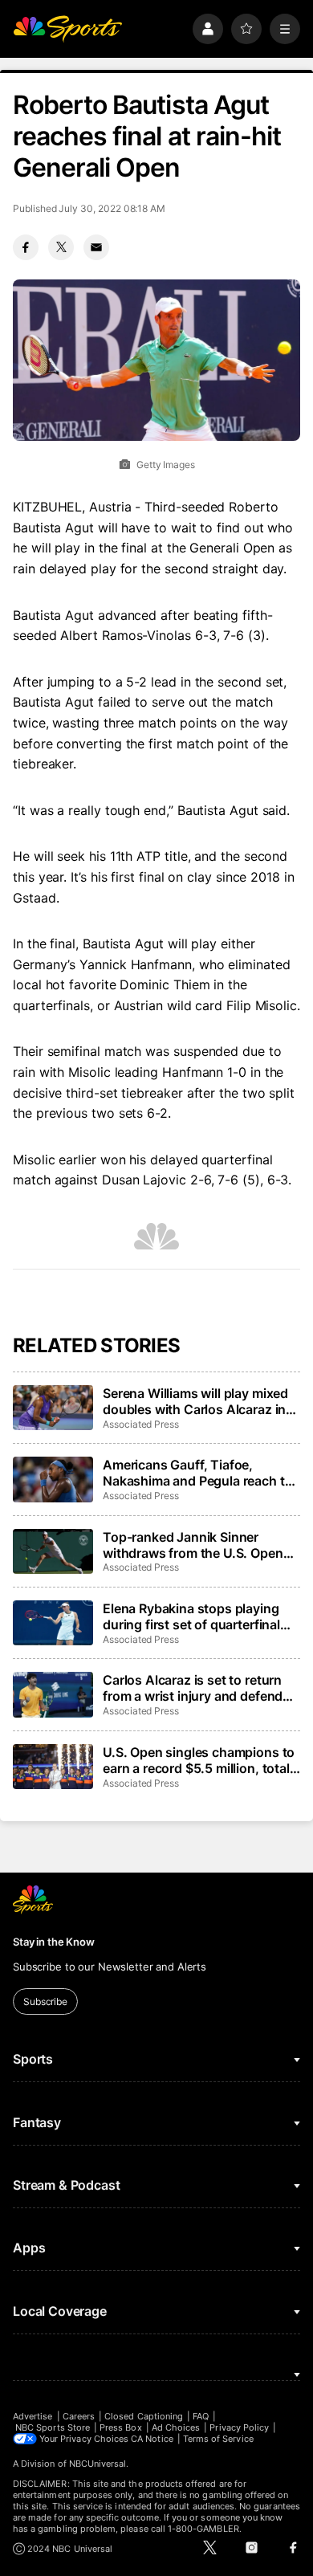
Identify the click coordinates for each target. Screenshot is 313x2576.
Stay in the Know (54, 1942)
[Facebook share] (26, 247)
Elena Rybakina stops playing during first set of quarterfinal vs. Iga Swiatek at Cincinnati (191, 1616)
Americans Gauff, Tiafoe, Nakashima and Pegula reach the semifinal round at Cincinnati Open (201, 1473)
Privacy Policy (239, 2427)
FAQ (201, 2416)
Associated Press (141, 1424)
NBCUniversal (98, 2464)
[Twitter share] (61, 247)
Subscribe (45, 2001)
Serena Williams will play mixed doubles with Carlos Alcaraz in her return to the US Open (195, 1401)
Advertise (33, 2416)
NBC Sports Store (53, 2427)
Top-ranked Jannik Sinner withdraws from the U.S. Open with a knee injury (193, 1545)
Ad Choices (176, 2427)
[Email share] (96, 247)
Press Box (121, 2427)
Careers (79, 2416)
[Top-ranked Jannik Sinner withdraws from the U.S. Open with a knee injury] (53, 1551)
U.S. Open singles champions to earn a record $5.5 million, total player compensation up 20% (199, 1760)
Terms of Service (218, 2439)
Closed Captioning (144, 2416)
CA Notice (152, 2439)
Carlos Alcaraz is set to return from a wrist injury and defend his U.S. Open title (193, 1688)
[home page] (67, 29)
